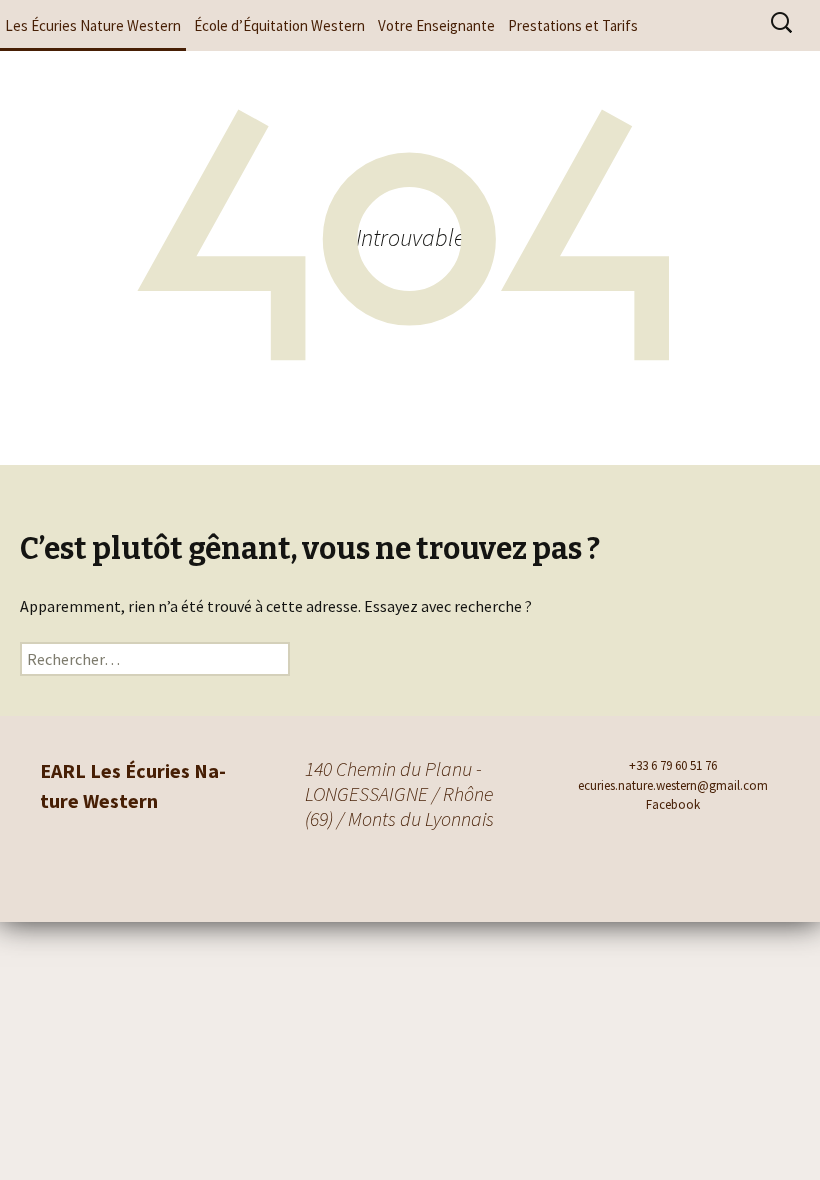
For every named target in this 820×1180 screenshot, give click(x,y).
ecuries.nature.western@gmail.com (673, 785)
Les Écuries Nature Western (93, 25)
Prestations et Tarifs (573, 25)
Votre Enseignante (436, 25)
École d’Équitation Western (279, 25)
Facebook (673, 804)
